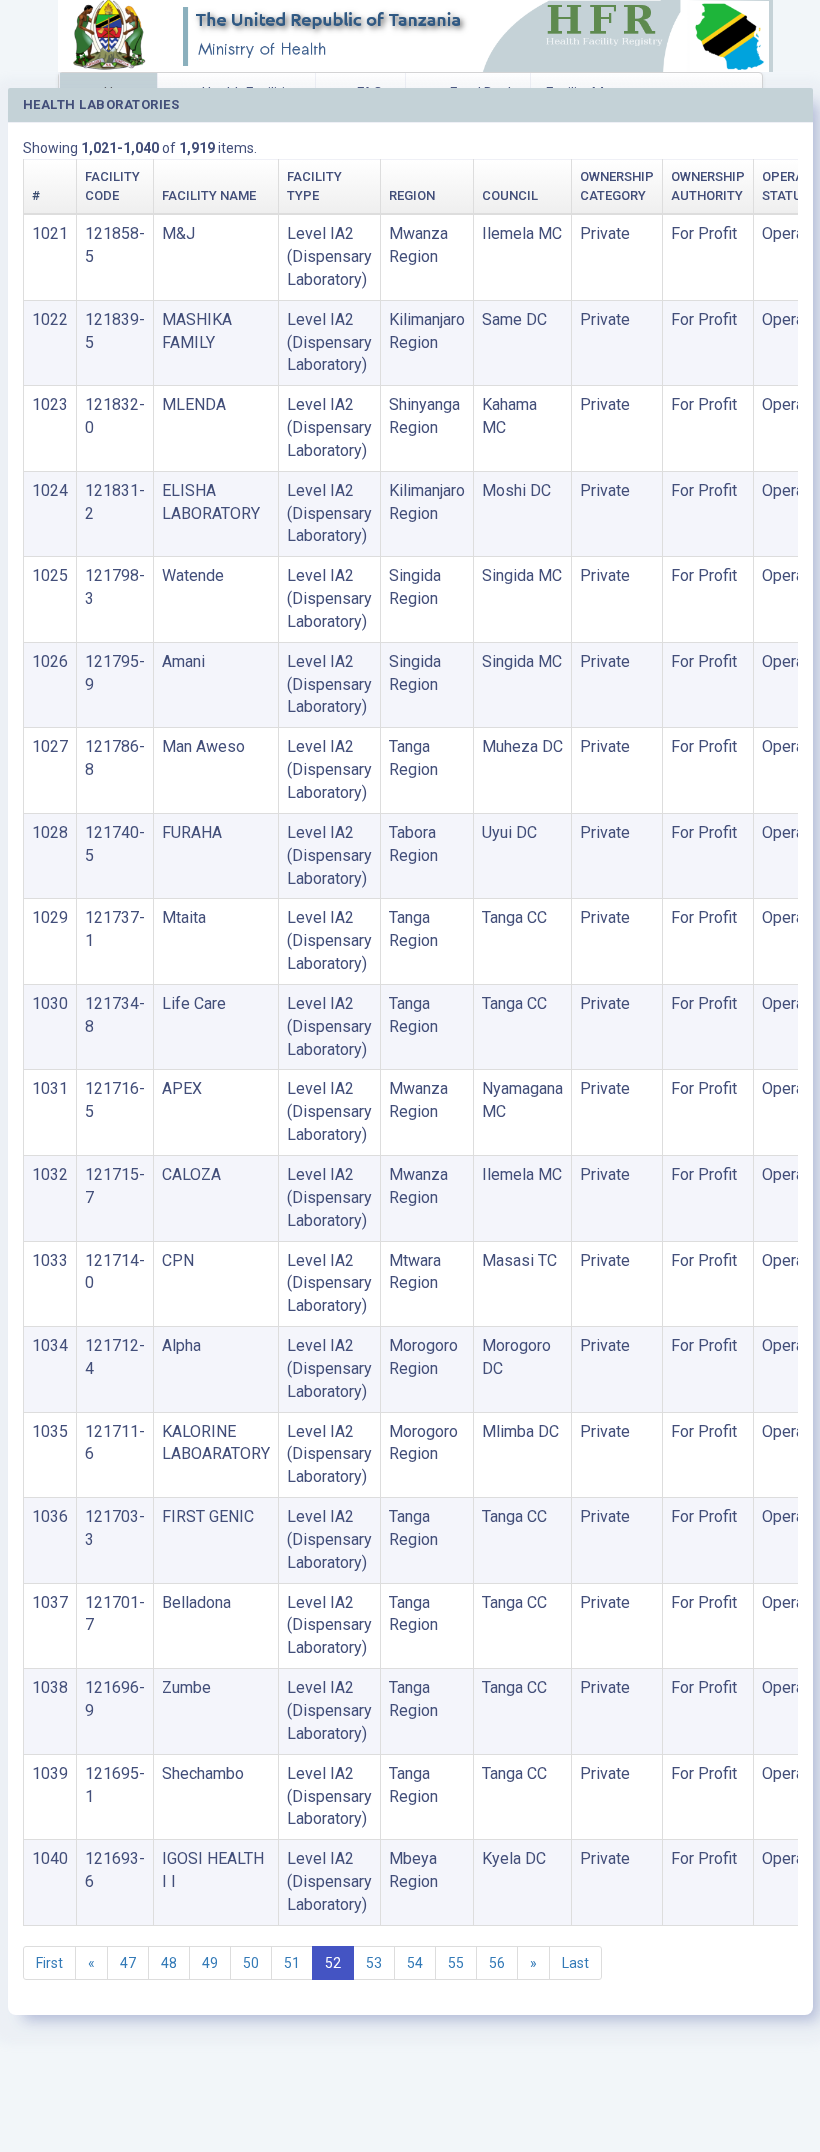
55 (456, 1963)
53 (374, 1963)
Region (412, 195)
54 (415, 1963)
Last (575, 1963)
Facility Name (209, 195)
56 (497, 1963)
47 (128, 1963)
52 (333, 1963)
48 (169, 1963)
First (49, 1963)
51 (292, 1963)
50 (251, 1963)
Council (510, 195)
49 (210, 1963)
